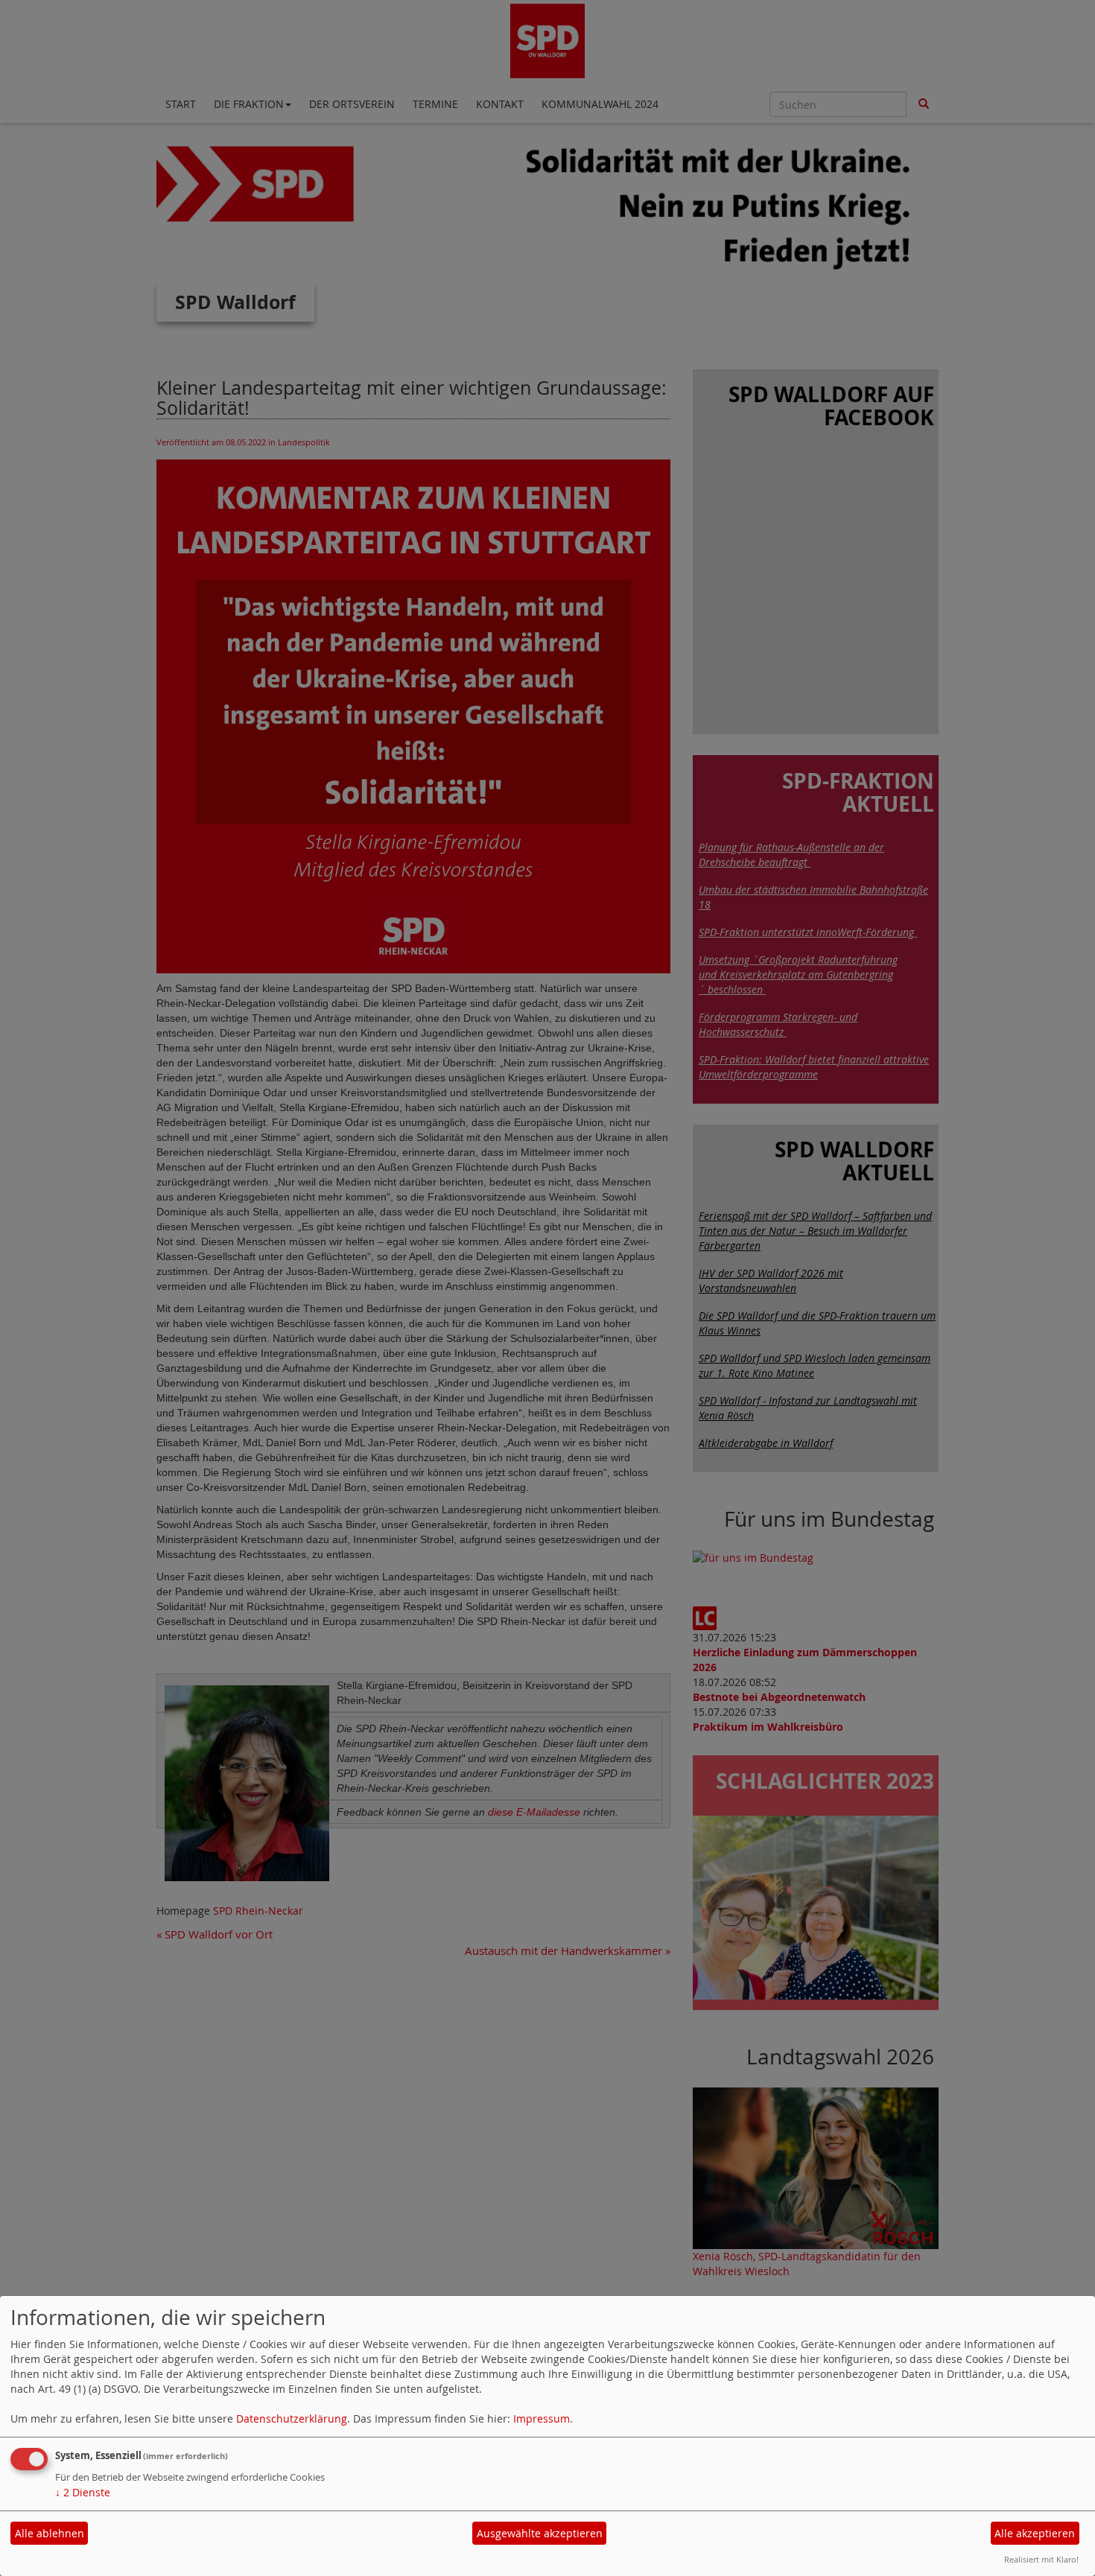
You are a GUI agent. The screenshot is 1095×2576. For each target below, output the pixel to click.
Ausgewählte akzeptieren (540, 2533)
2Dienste (83, 2492)
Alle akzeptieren (1035, 2533)
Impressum (542, 2418)
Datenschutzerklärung (292, 2418)
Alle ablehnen (50, 2533)
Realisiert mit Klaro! (1041, 2559)
